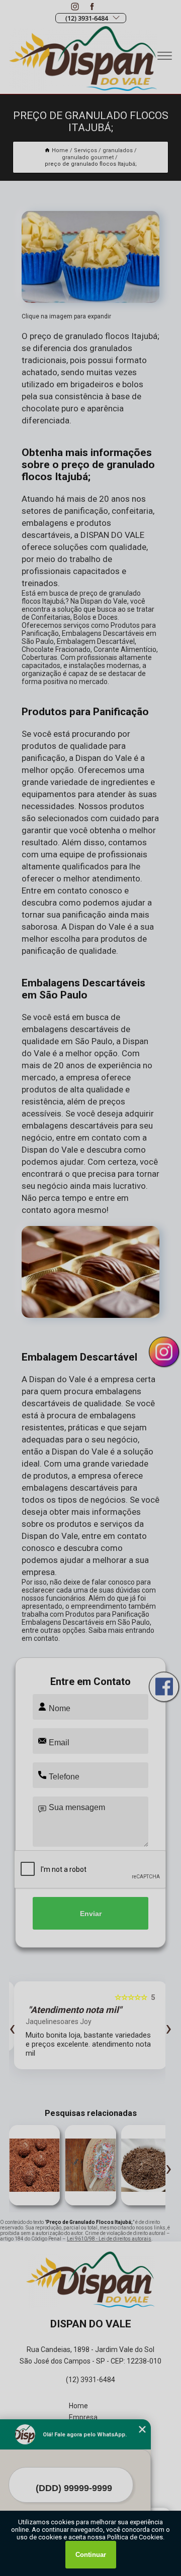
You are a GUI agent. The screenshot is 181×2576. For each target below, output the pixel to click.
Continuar (91, 2555)
